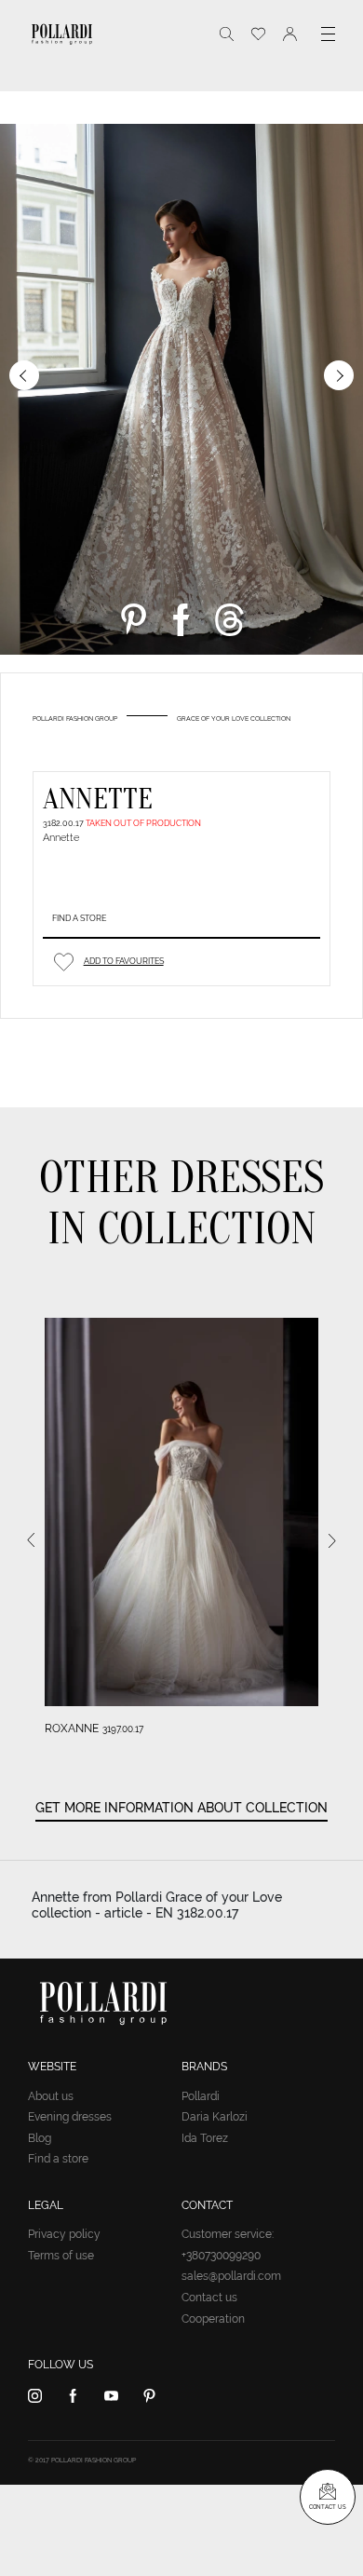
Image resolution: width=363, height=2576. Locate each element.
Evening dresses (70, 2117)
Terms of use (61, 2256)
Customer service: (228, 2234)
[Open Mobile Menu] (328, 34)
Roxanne (72, 1729)
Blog (40, 2138)
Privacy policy (64, 2234)
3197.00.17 (123, 1729)
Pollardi (201, 2096)
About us (51, 2096)
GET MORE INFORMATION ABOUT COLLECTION (181, 1808)
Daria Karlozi (215, 2117)
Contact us (209, 2298)
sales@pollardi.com (231, 2276)
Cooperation (213, 2319)
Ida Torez (205, 2138)
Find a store (79, 918)
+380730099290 (221, 2256)
